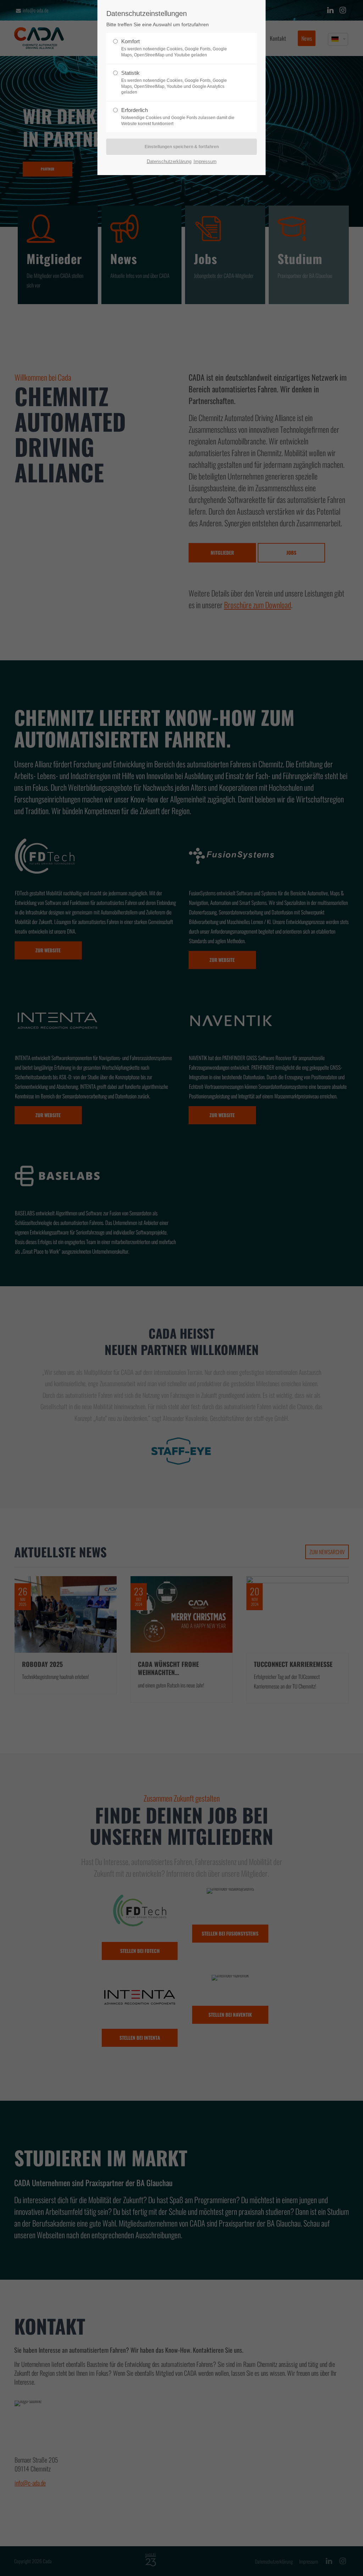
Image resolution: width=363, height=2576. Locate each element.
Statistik (174, 82)
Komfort (174, 48)
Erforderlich (178, 117)
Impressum (205, 161)
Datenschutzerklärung (169, 161)
